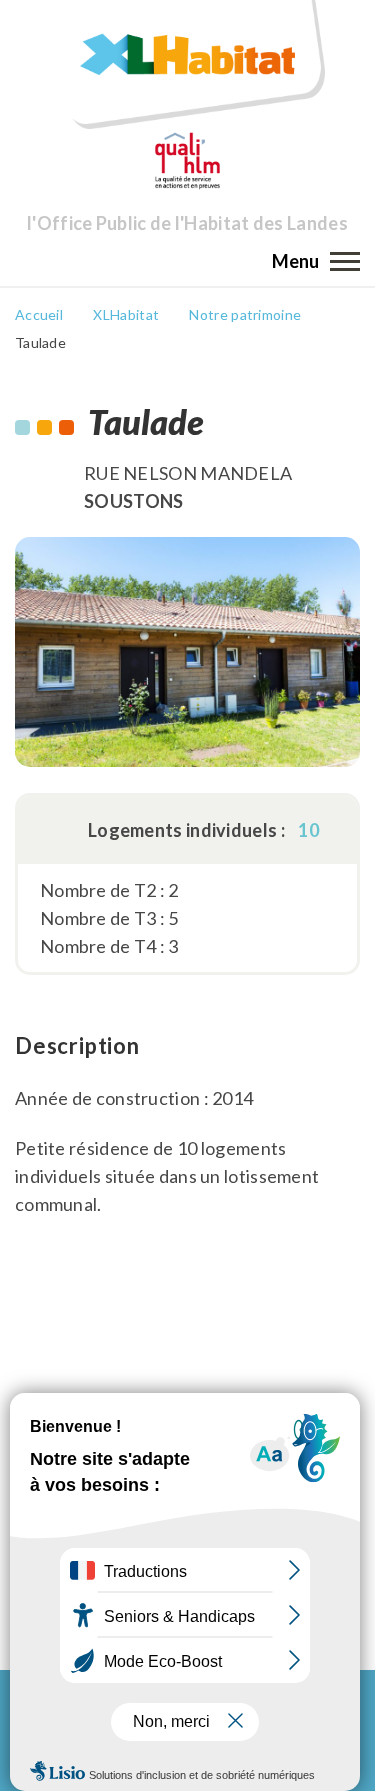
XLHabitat (126, 314)
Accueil (39, 314)
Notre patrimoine (245, 314)
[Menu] (345, 261)
